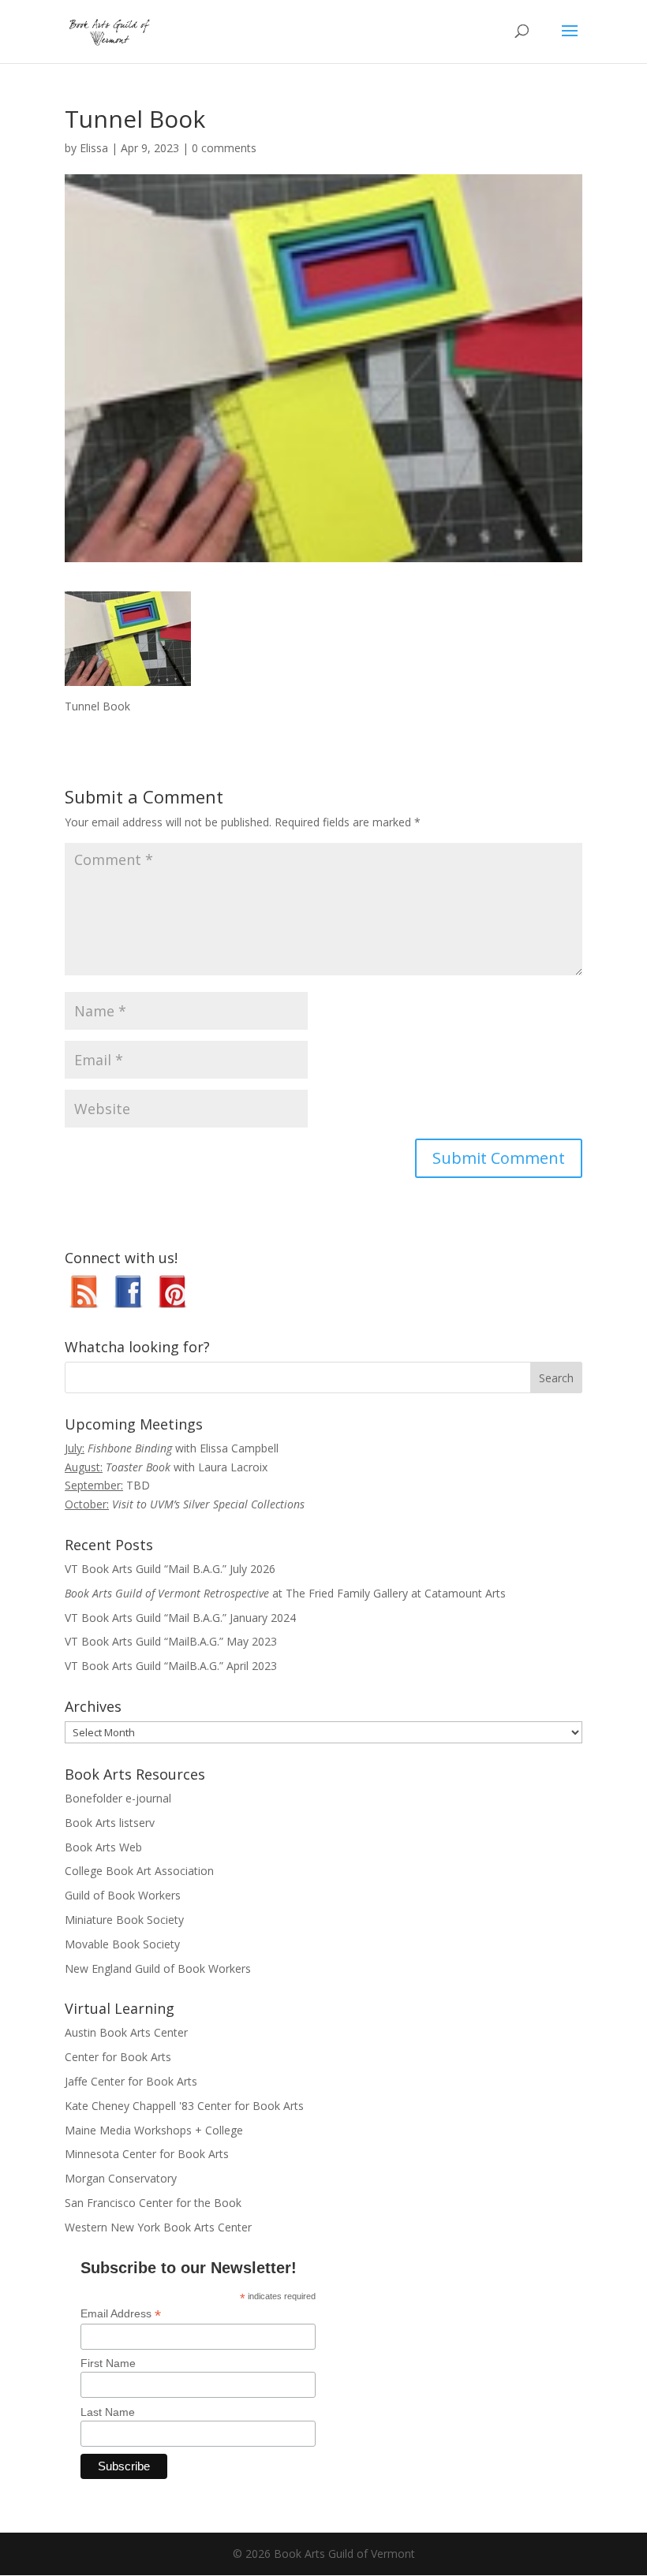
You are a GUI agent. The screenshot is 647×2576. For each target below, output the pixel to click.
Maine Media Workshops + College (154, 2130)
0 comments (224, 148)
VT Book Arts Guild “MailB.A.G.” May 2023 (171, 1641)
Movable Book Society (122, 1944)
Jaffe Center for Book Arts (131, 2081)
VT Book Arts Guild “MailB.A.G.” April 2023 (171, 1666)
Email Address (121, 2314)
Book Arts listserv (110, 1823)
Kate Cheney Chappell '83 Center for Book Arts (184, 2106)
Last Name (108, 2412)
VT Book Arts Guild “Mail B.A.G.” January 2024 (180, 1618)
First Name (108, 2363)
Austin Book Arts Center (126, 2032)
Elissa (94, 148)
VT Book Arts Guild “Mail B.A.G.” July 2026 (170, 1569)
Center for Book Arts (118, 2057)
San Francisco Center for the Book (153, 2203)
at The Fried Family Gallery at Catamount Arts (285, 1593)
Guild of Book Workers (123, 1895)
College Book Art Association (139, 1871)
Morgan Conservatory (121, 2178)
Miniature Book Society (124, 1920)
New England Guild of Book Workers (158, 1968)
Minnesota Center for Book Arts (147, 2154)
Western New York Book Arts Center (158, 2227)
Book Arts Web (103, 1847)
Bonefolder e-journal (118, 1798)
